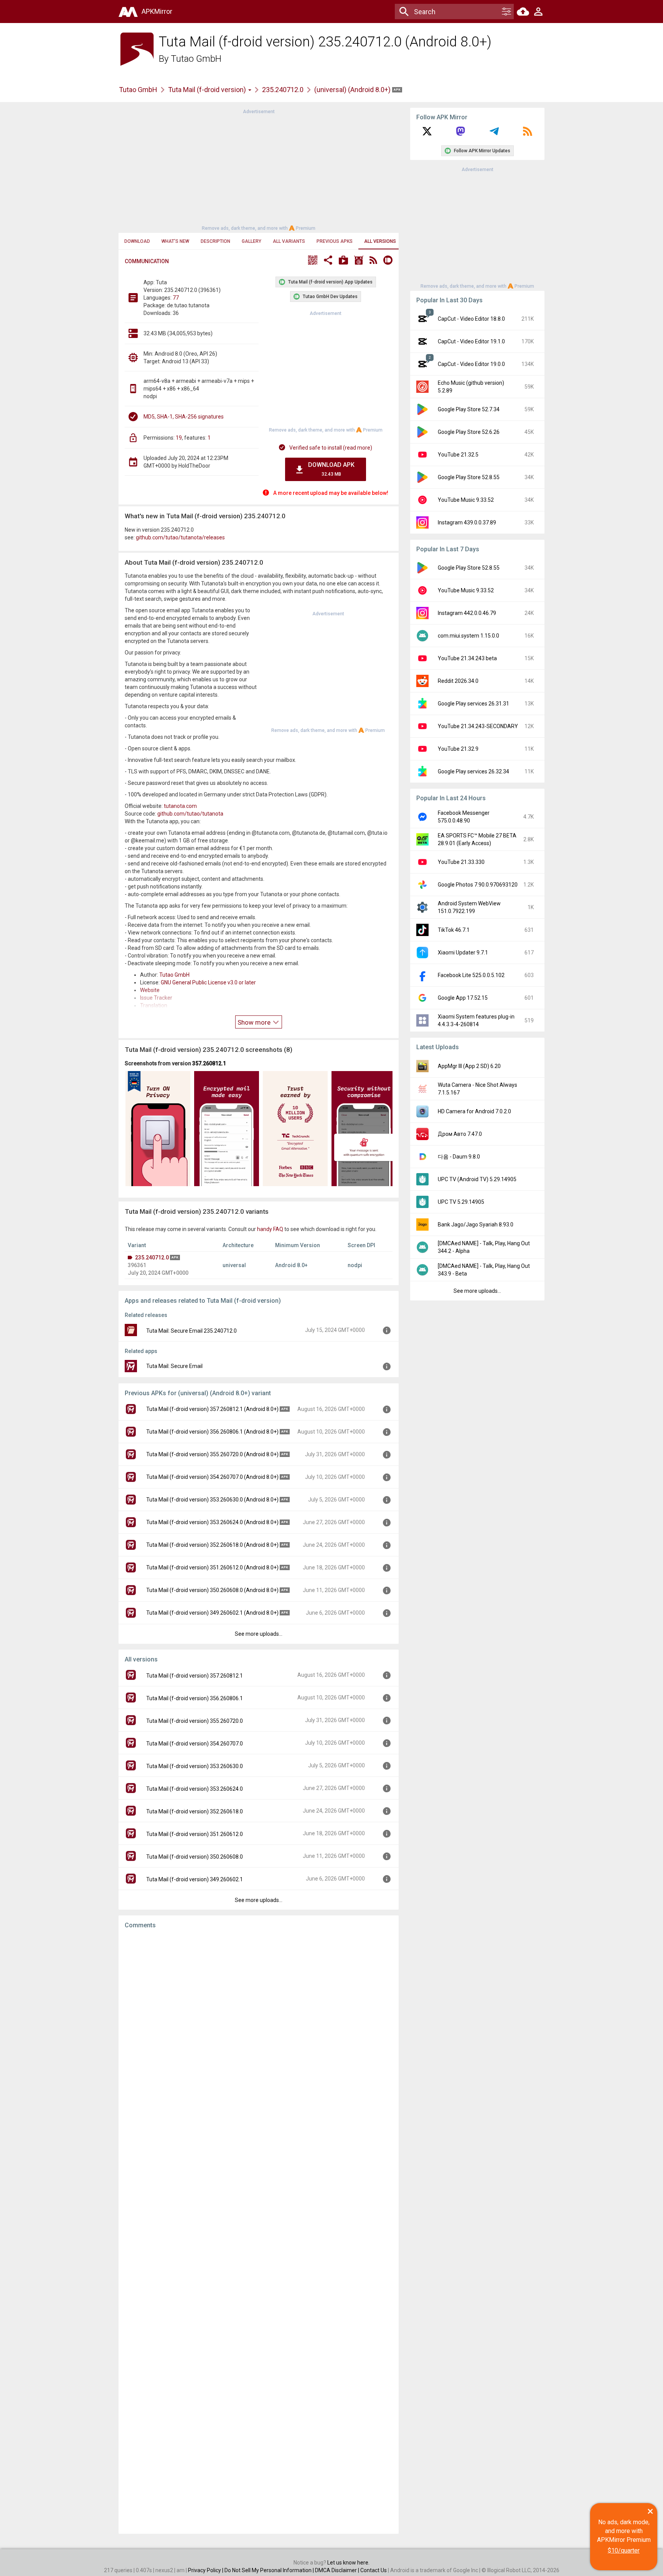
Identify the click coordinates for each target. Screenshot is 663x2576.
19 (179, 438)
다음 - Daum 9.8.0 (459, 1157)
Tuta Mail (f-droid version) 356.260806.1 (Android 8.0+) (212, 1432)
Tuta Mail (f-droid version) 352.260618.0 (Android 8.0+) (212, 1545)
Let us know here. (348, 2563)
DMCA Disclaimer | (338, 2570)
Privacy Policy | (206, 2570)
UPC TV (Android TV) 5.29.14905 (477, 1179)
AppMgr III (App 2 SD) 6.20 (469, 1066)
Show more (255, 1022)
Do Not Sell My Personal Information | (270, 2570)
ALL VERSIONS (380, 241)
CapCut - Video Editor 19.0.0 (471, 364)
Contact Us (374, 2570)
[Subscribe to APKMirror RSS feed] (528, 134)
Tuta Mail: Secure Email (174, 1366)
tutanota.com (180, 806)
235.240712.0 (283, 90)
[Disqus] (259, 2232)
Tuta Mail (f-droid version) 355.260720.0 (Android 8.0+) (212, 1454)
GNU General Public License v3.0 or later (208, 982)
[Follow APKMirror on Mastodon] (460, 134)
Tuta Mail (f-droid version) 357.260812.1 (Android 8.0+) (212, 1409)
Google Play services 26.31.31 (473, 704)
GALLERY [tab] (252, 241)
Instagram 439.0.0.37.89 (467, 522)
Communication (147, 261)
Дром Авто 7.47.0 (460, 1134)
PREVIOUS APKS (335, 241)
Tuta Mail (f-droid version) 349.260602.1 (195, 1879)
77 (176, 298)
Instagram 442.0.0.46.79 (467, 613)
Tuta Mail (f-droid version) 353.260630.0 (195, 1766)
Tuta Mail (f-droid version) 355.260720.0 (195, 1721)
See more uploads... (259, 1634)
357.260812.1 (209, 1063)
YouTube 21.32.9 (458, 749)
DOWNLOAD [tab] (137, 241)
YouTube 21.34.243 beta (467, 658)
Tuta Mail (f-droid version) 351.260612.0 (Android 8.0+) (212, 1567)
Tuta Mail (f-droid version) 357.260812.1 (195, 1676)
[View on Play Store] (343, 261)
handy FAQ (270, 1229)
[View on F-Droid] (359, 261)
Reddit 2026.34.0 (458, 681)
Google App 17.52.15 (463, 998)
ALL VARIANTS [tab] (289, 241)
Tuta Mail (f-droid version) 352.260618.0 (195, 1811)
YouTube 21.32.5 (458, 455)
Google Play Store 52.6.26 (469, 432)
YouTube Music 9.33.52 (466, 500)
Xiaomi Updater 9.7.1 (463, 953)
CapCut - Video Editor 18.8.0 (471, 319)
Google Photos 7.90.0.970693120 (478, 885)
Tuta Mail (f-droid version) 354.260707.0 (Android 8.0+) (212, 1477)
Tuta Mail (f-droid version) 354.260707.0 (195, 1744)
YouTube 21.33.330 (461, 862)
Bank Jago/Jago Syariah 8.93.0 (476, 1225)
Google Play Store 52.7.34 (469, 409)
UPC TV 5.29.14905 (461, 1202)
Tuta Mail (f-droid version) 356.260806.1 (195, 1698)
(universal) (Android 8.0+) (353, 90)
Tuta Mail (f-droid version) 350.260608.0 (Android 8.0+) (212, 1590)
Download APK (331, 469)
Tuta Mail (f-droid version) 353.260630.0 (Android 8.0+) (212, 1500)
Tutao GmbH (196, 59)
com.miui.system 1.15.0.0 (468, 636)
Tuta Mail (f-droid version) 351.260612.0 (195, 1834)
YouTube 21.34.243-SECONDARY (478, 726)
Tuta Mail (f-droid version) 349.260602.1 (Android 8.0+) (212, 1613)
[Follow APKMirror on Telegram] (494, 134)
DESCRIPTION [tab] (215, 241)
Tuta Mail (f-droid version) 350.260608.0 (195, 1857)
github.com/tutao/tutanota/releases (180, 537)
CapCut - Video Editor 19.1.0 (471, 341)
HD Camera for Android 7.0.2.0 (474, 1111)
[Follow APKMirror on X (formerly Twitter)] (427, 134)
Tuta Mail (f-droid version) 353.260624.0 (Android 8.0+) (212, 1522)
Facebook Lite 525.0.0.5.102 (471, 975)
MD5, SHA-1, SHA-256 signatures (184, 417)
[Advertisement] (259, 169)
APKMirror (157, 11)
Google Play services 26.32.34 (473, 771)
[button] (313, 261)
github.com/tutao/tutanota (190, 814)
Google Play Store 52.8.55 (469, 477)
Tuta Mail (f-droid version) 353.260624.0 (195, 1789)
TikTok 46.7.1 (454, 930)
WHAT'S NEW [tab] (175, 241)
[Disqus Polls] (259, 2032)
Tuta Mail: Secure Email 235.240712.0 (191, 1331)
